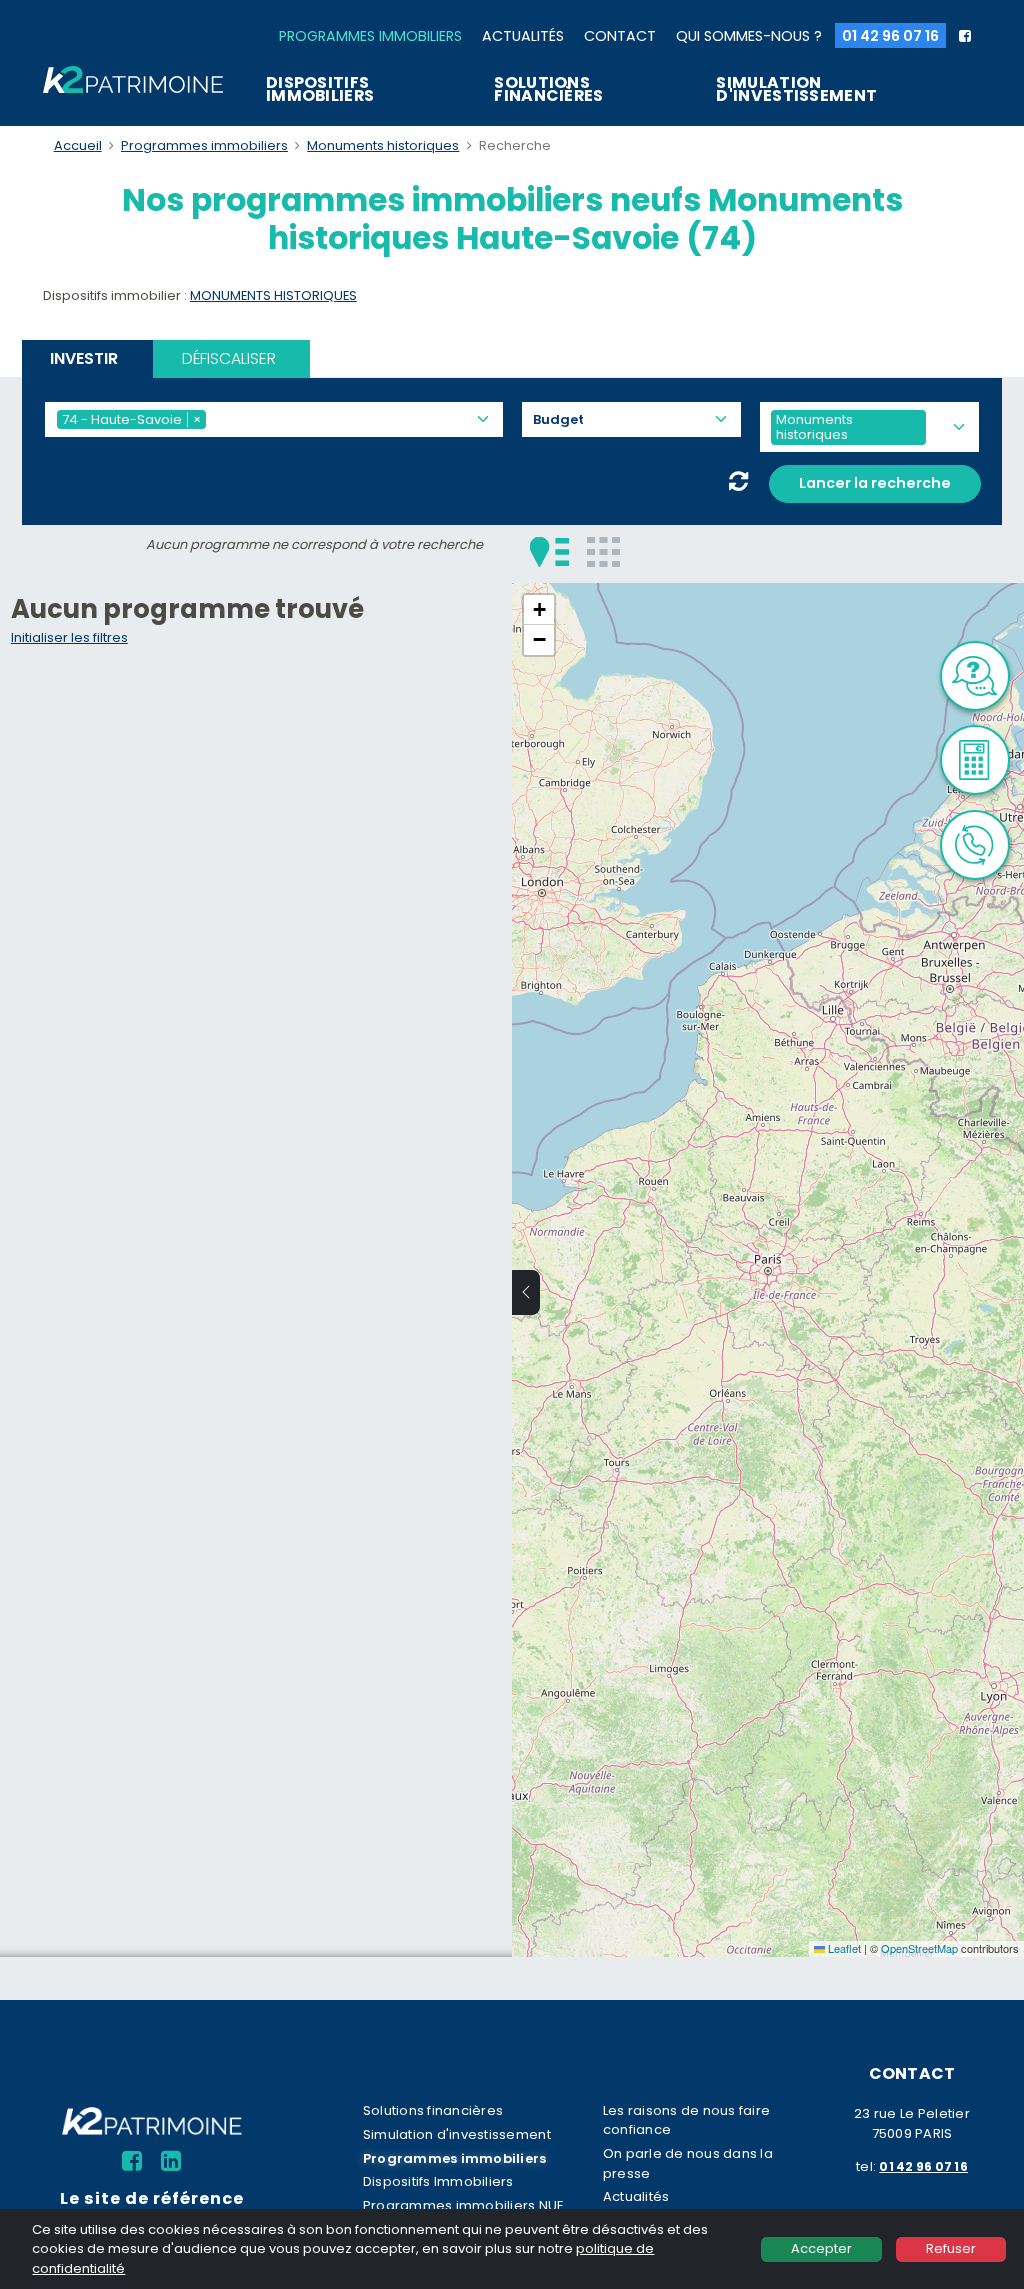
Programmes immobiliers (370, 36)
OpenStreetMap (919, 1948)
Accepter (821, 2248)
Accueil (78, 145)
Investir (84, 358)
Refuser (951, 2248)
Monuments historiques (383, 145)
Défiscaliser (229, 358)
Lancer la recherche (875, 483)
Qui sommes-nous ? (749, 36)
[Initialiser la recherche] (738, 484)
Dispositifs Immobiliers (320, 89)
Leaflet (843, 1948)
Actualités (523, 36)
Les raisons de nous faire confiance (686, 2120)
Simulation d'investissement (796, 89)
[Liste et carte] (550, 551)
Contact (620, 36)
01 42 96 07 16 (890, 36)
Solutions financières (548, 89)
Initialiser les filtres (69, 637)
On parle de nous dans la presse (688, 2163)
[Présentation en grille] (603, 551)
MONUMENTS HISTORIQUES (273, 295)
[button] (539, 610)
